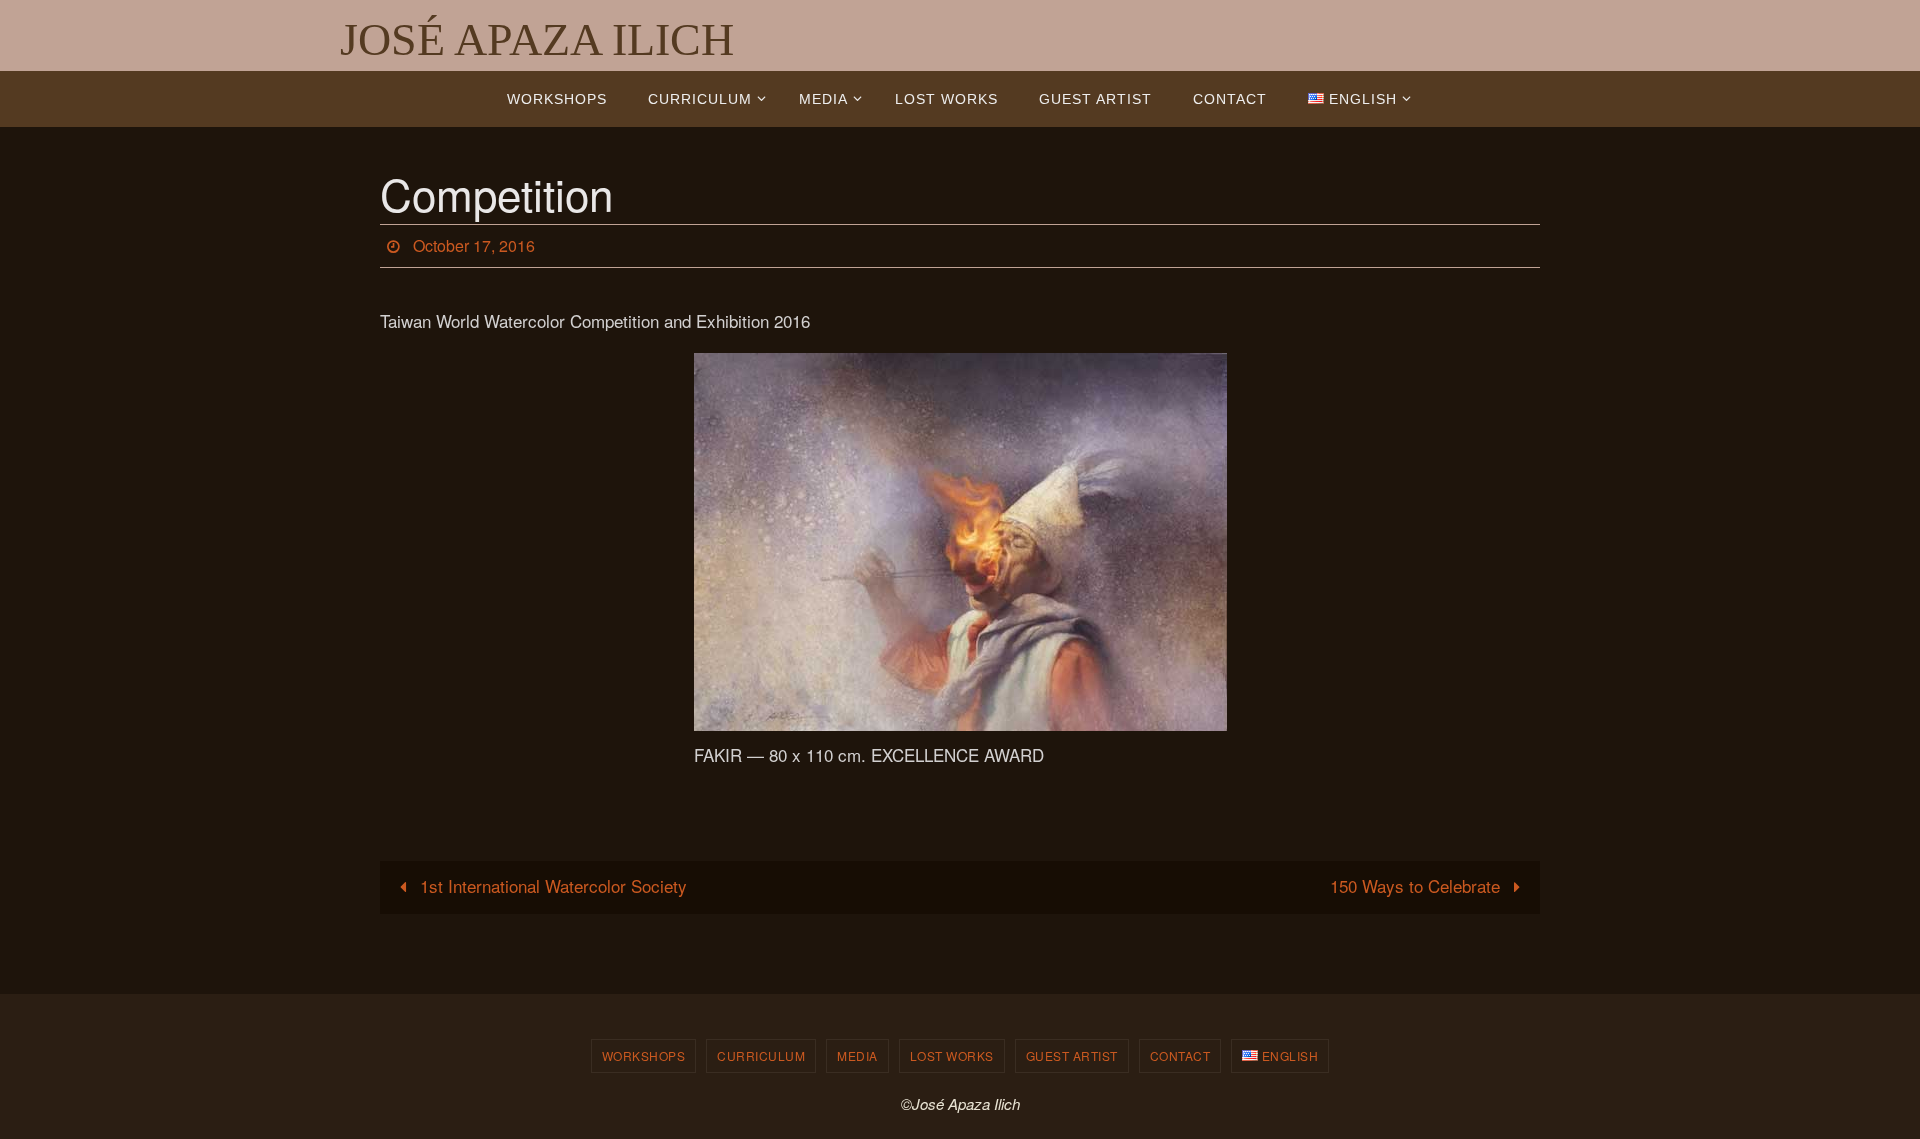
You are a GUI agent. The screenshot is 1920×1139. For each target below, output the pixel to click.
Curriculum (761, 1055)
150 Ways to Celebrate (1417, 885)
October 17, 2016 (474, 245)
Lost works (952, 1055)
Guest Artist (1072, 1055)
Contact (1180, 1055)
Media (857, 1055)
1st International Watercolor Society (551, 885)
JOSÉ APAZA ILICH (537, 39)
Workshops (644, 1055)
